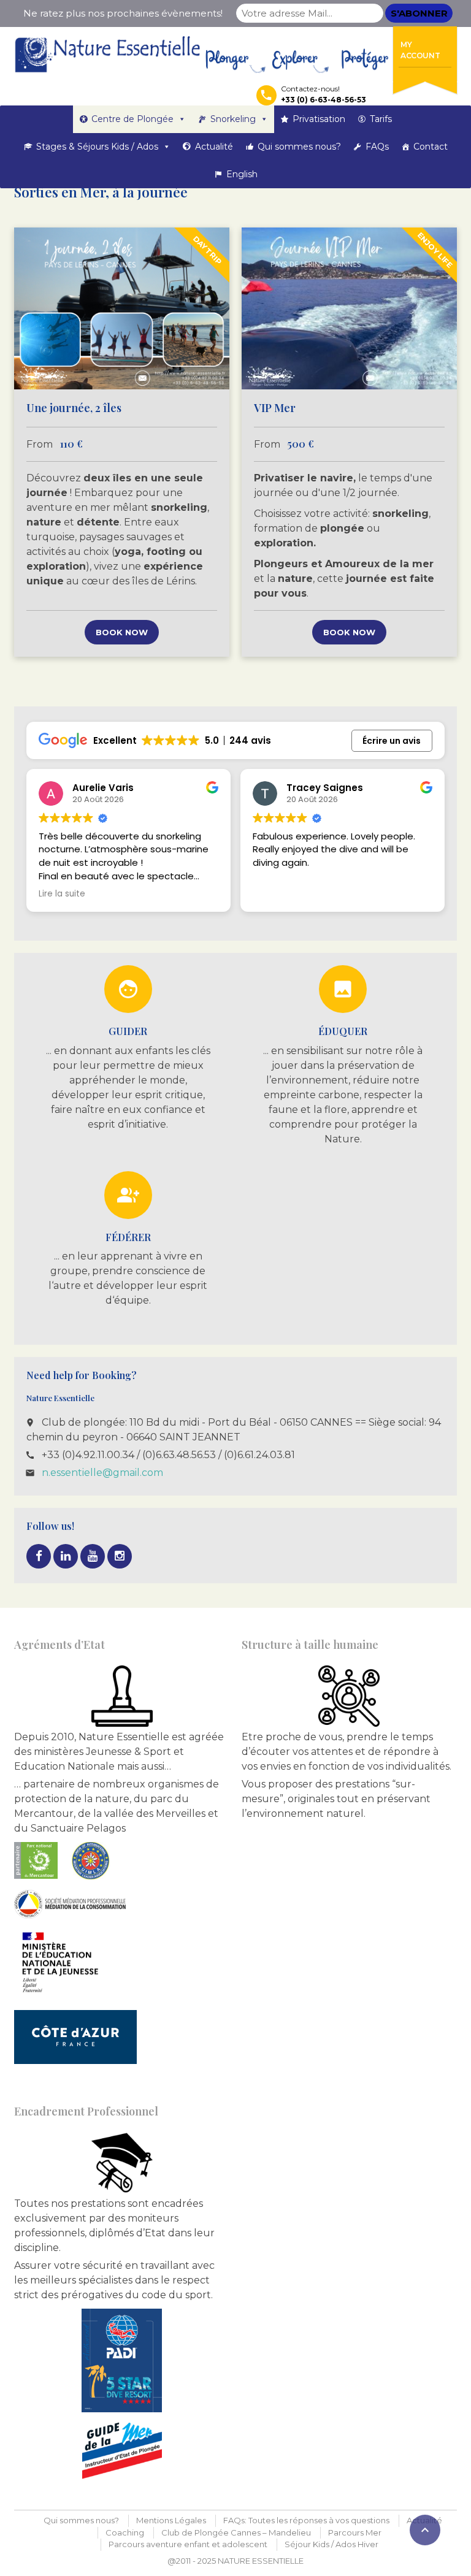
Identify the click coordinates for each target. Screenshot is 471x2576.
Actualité (214, 147)
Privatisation (319, 119)
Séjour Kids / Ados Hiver (331, 2544)
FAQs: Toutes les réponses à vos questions (306, 2520)
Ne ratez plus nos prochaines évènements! (123, 13)
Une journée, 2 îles (74, 408)
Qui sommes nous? (299, 147)
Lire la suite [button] (62, 894)
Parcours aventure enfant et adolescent (188, 2544)
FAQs (377, 147)
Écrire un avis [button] (392, 741)
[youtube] (93, 1556)
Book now (122, 632)
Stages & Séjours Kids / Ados (97, 147)
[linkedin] (66, 1556)
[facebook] (39, 1556)
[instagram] (120, 1556)
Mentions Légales (171, 2520)
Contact (431, 147)
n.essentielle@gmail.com (102, 1473)
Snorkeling (233, 119)
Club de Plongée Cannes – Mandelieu (236, 2532)
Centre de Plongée (132, 119)
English (242, 174)
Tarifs (381, 119)
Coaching (125, 2532)
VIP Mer (275, 408)
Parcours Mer (355, 2532)
